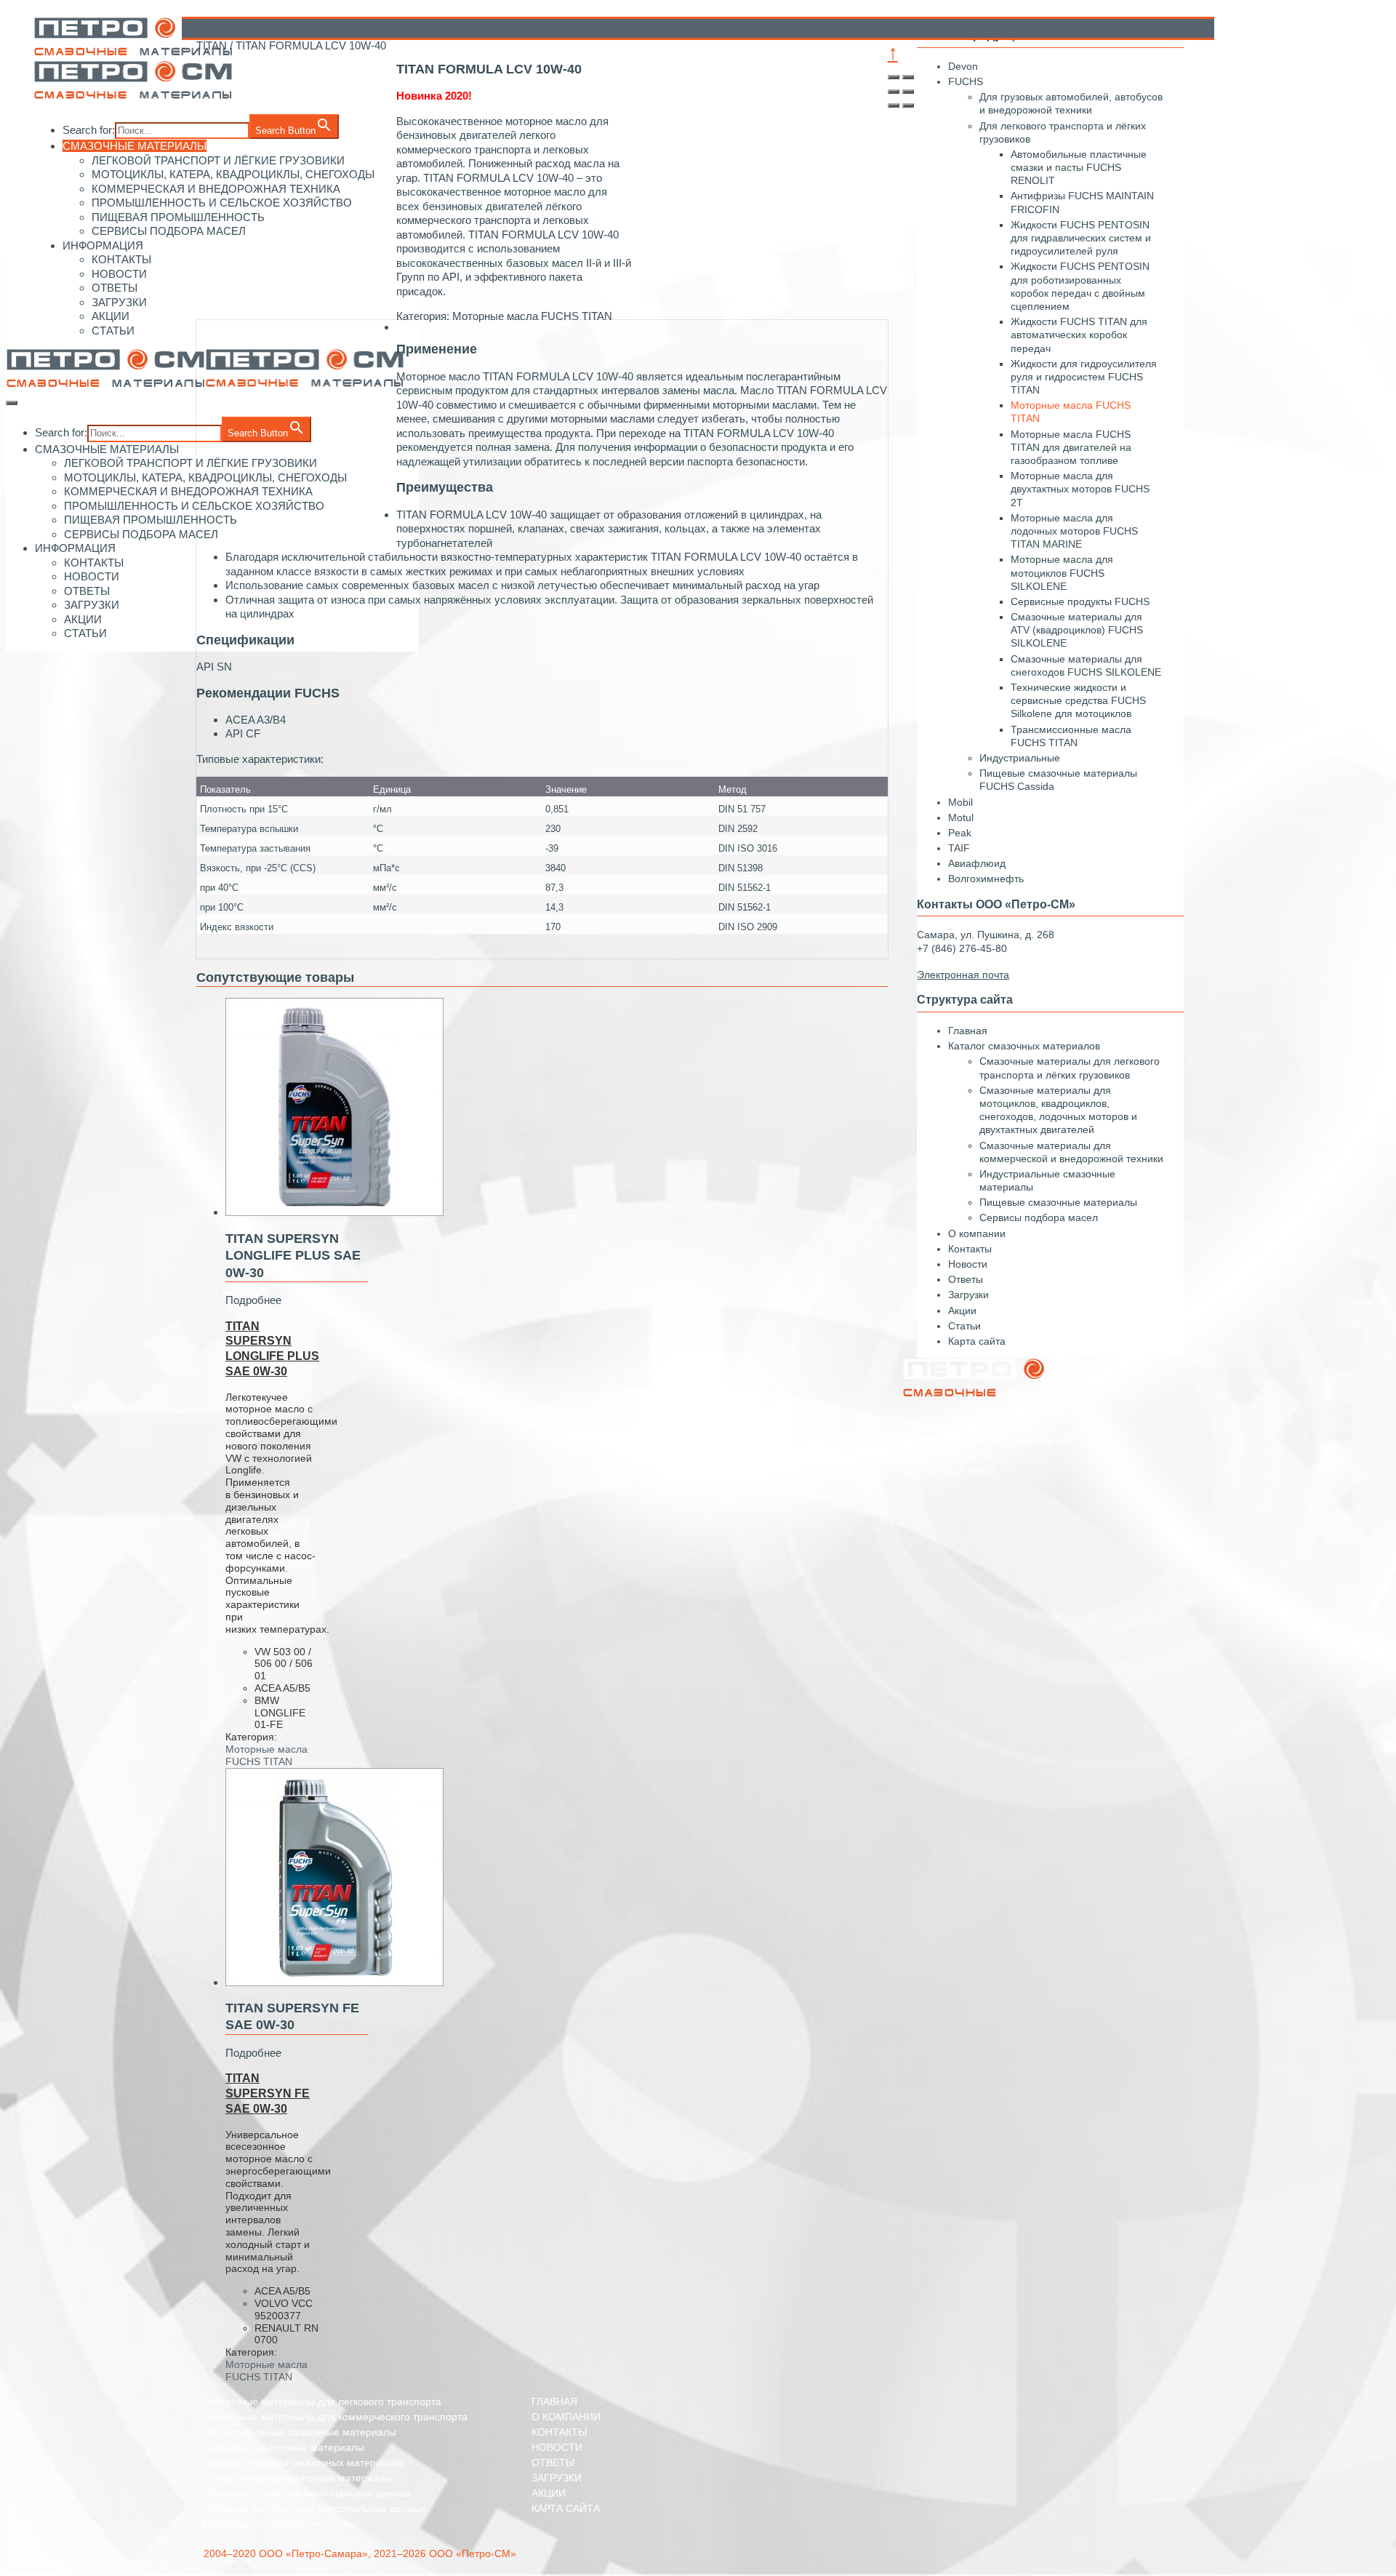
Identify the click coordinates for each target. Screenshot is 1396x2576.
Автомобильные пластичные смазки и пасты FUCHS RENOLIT (1079, 167)
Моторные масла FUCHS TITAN (266, 1755)
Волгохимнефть (986, 879)
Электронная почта (948, 1470)
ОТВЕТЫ (115, 288)
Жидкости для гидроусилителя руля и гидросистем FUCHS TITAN (1084, 377)
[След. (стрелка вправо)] (908, 105)
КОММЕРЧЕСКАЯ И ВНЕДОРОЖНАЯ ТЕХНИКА (188, 491)
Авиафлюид (977, 863)
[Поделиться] (908, 77)
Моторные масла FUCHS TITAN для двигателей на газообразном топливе (1071, 447)
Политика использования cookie (280, 2524)
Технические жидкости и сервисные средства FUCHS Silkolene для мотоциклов (1078, 700)
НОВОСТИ (119, 274)
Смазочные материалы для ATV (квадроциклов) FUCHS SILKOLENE (1077, 630)
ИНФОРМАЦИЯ (103, 245)
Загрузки (968, 1295)
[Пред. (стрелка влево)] (894, 105)
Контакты (970, 1249)
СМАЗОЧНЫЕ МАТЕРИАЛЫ (135, 146)
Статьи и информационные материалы (298, 2478)
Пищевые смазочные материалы (1058, 1202)
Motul (961, 817)
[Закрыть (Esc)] (894, 77)
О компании (977, 1233)
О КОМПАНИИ (566, 2417)
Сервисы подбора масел (1039, 1217)
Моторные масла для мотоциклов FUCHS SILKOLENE (1062, 572)
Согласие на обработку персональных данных (314, 2508)
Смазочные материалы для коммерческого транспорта (336, 2417)
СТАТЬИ (113, 331)
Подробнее (253, 1300)
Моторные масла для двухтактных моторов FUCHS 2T (1080, 489)
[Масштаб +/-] (908, 92)
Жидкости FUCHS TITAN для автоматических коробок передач (1079, 335)
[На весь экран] (894, 92)
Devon (963, 66)
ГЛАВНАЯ (554, 2401)
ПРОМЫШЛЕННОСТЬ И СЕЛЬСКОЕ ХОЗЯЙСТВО (194, 506)
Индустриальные (1020, 758)
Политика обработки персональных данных (308, 2493)
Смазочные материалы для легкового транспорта (322, 2401)
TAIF (959, 848)
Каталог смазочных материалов (1024, 1046)
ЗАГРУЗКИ (119, 302)
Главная (968, 1031)
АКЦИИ (111, 316)
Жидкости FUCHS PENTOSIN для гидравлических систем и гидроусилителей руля (1081, 238)
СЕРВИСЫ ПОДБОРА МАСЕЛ (169, 231)
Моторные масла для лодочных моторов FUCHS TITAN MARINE (1074, 531)
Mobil (960, 802)
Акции (962, 1311)
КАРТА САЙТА (566, 2508)
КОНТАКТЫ (121, 259)
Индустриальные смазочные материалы (300, 2432)
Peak (960, 833)
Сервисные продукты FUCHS (1080, 601)
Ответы (966, 1279)
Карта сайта (977, 1341)
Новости (968, 1264)
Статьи (964, 1326)
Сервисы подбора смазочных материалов (304, 2463)
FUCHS (966, 81)
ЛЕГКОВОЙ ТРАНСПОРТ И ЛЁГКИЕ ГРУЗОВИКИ (190, 463)
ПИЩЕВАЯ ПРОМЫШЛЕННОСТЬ (178, 217)
